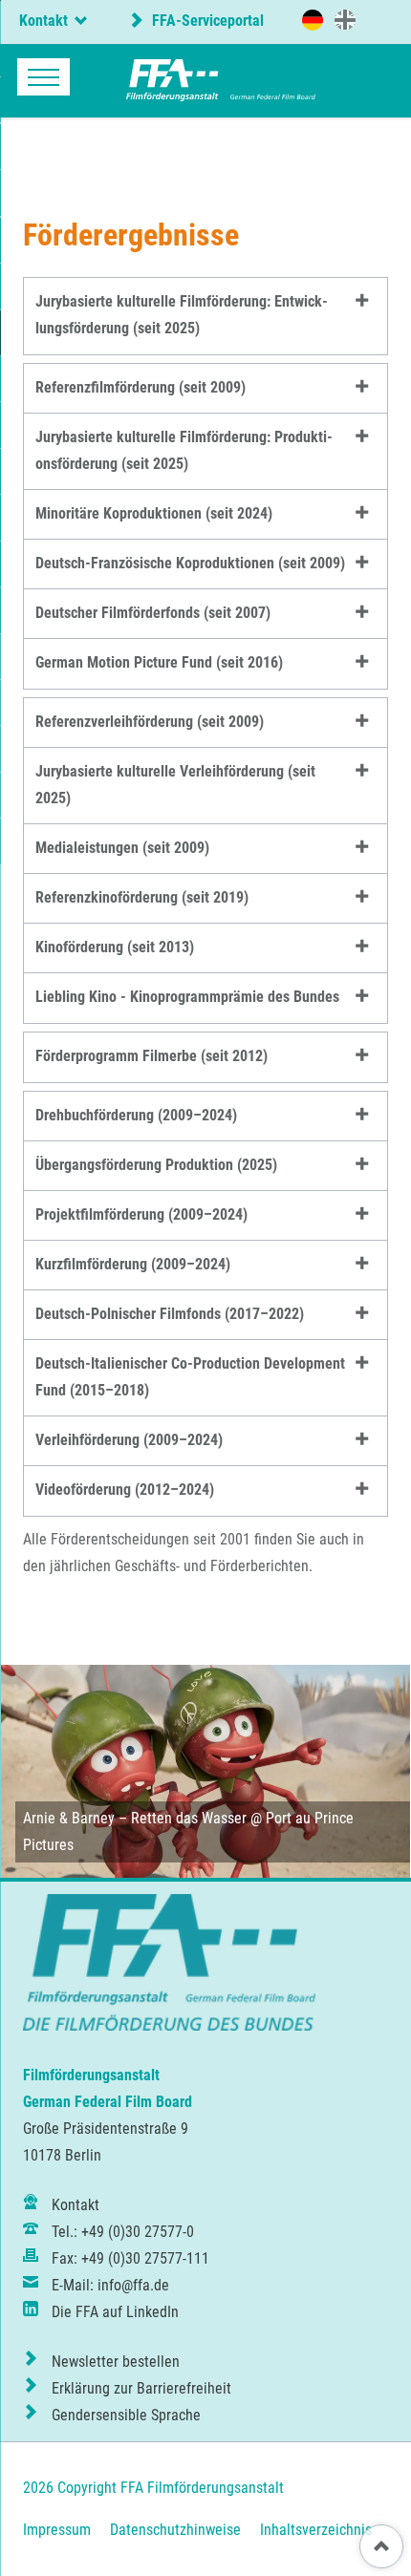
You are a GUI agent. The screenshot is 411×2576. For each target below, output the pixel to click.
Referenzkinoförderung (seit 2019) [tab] (142, 897)
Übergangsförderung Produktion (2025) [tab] (156, 1165)
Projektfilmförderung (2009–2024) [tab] (141, 1214)
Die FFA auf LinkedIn (115, 2312)
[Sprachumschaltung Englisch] (345, 19)
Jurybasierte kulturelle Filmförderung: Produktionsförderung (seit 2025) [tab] (184, 450)
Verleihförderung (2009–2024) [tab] (129, 1440)
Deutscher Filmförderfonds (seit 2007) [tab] (153, 613)
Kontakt (76, 2205)
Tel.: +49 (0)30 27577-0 (123, 2232)
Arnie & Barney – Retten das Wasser (135, 1818)
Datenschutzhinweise (175, 2530)
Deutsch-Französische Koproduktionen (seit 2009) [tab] (190, 563)
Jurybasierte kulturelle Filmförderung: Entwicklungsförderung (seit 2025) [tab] (182, 315)
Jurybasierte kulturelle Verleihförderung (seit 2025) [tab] (175, 785)
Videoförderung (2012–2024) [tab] (125, 1490)
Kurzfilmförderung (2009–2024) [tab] (133, 1264)
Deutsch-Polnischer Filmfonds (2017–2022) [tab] (170, 1314)
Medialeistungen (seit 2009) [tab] (122, 848)
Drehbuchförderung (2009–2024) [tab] (136, 1115)
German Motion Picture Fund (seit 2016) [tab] (159, 662)
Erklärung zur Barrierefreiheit (141, 2388)
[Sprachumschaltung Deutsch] (313, 20)
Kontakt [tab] (43, 21)
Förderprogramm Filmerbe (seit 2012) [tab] (151, 1056)
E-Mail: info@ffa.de (110, 2285)
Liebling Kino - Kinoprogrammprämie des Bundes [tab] (187, 997)
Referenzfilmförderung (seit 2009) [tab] (141, 387)
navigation (43, 77)
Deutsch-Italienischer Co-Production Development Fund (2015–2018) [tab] (190, 1377)
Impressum (57, 2530)
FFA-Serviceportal (206, 21)
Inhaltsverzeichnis (316, 2530)
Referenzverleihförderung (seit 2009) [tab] (150, 722)
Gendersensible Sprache (126, 2415)
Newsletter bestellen (116, 2362)
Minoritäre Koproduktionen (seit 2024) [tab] (154, 513)
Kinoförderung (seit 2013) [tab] (115, 947)
